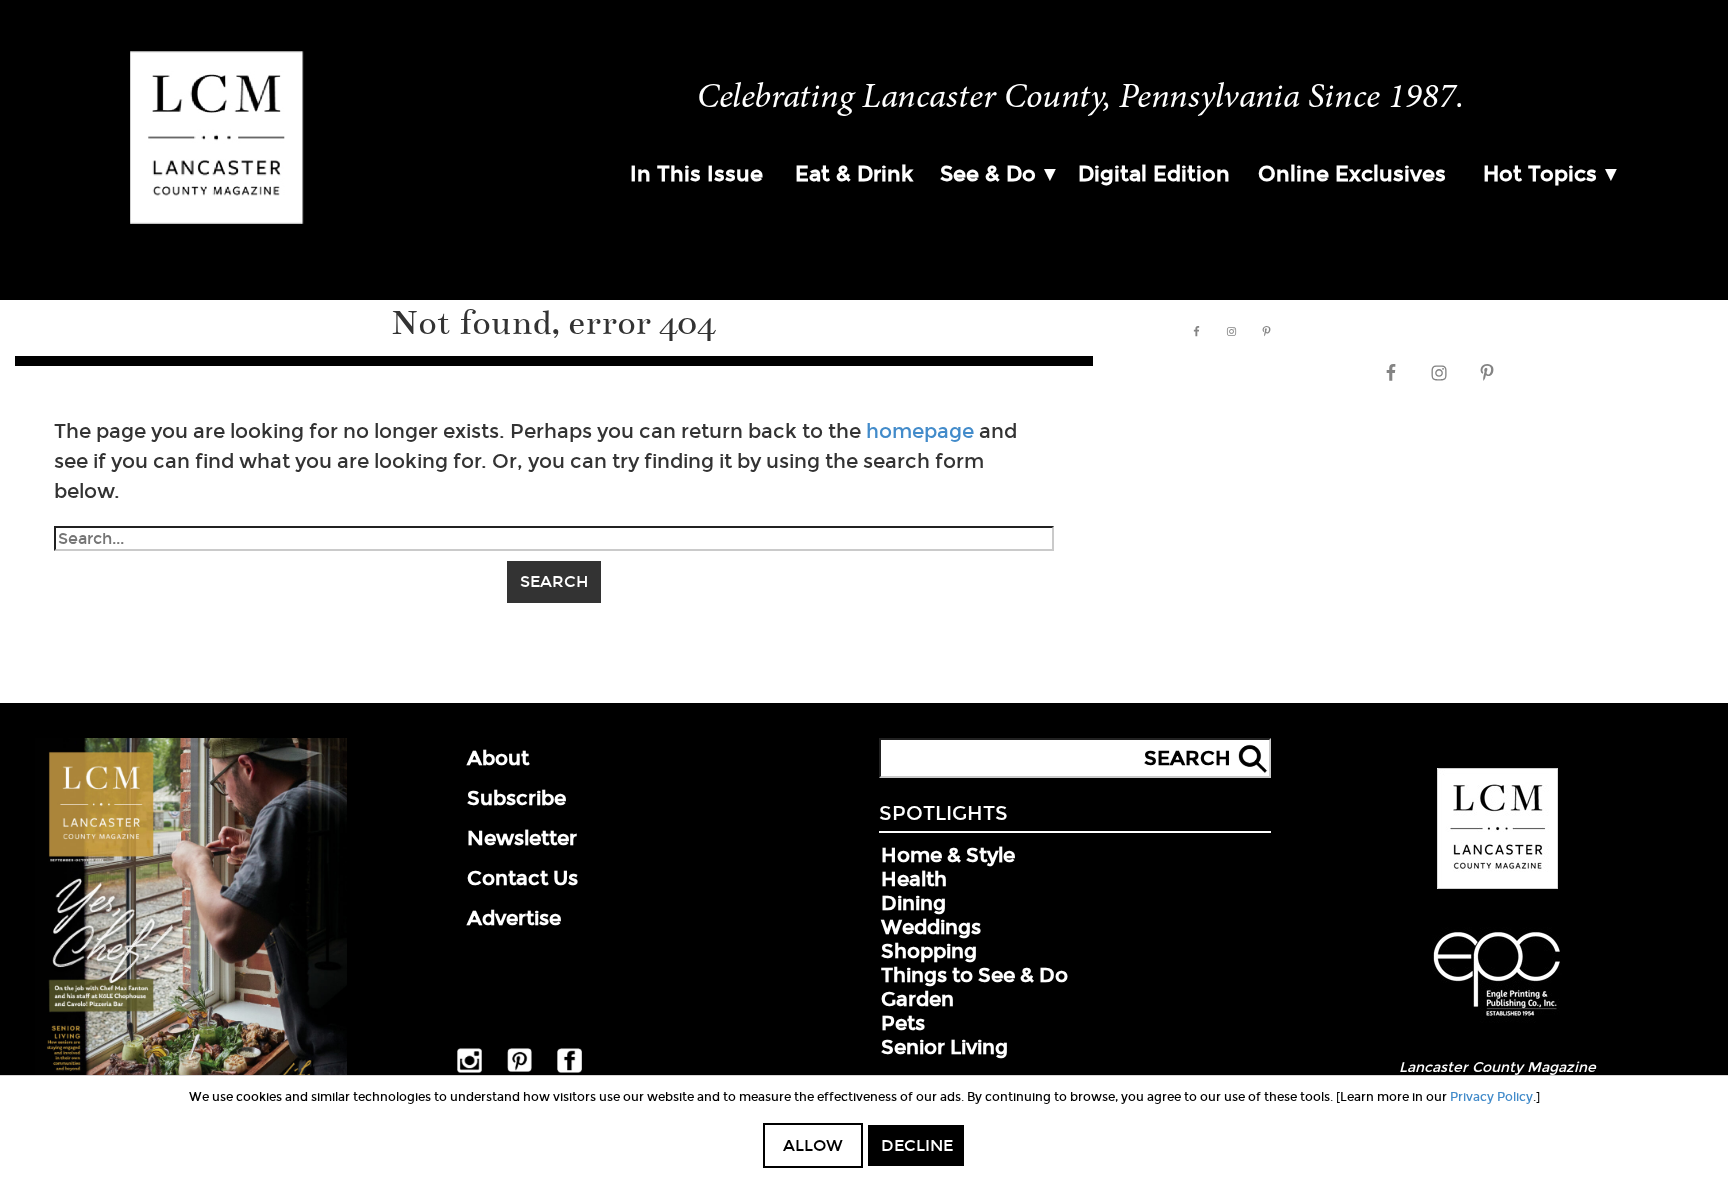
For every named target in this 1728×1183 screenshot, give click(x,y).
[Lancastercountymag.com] (1497, 885)
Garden (917, 999)
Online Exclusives (1352, 174)
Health (914, 879)
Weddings (931, 927)
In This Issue (696, 174)
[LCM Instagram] (469, 1069)
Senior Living (944, 1047)
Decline (917, 1145)
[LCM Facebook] (569, 1069)
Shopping (929, 951)
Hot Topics (1540, 174)
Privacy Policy (1491, 1097)
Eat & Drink (854, 174)
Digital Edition (1154, 174)
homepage (920, 431)
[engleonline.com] (1497, 1019)
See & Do (988, 174)
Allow (813, 1145)
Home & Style (948, 855)
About (498, 758)
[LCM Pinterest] (519, 1068)
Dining (913, 903)
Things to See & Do (974, 975)
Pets (903, 1023)
